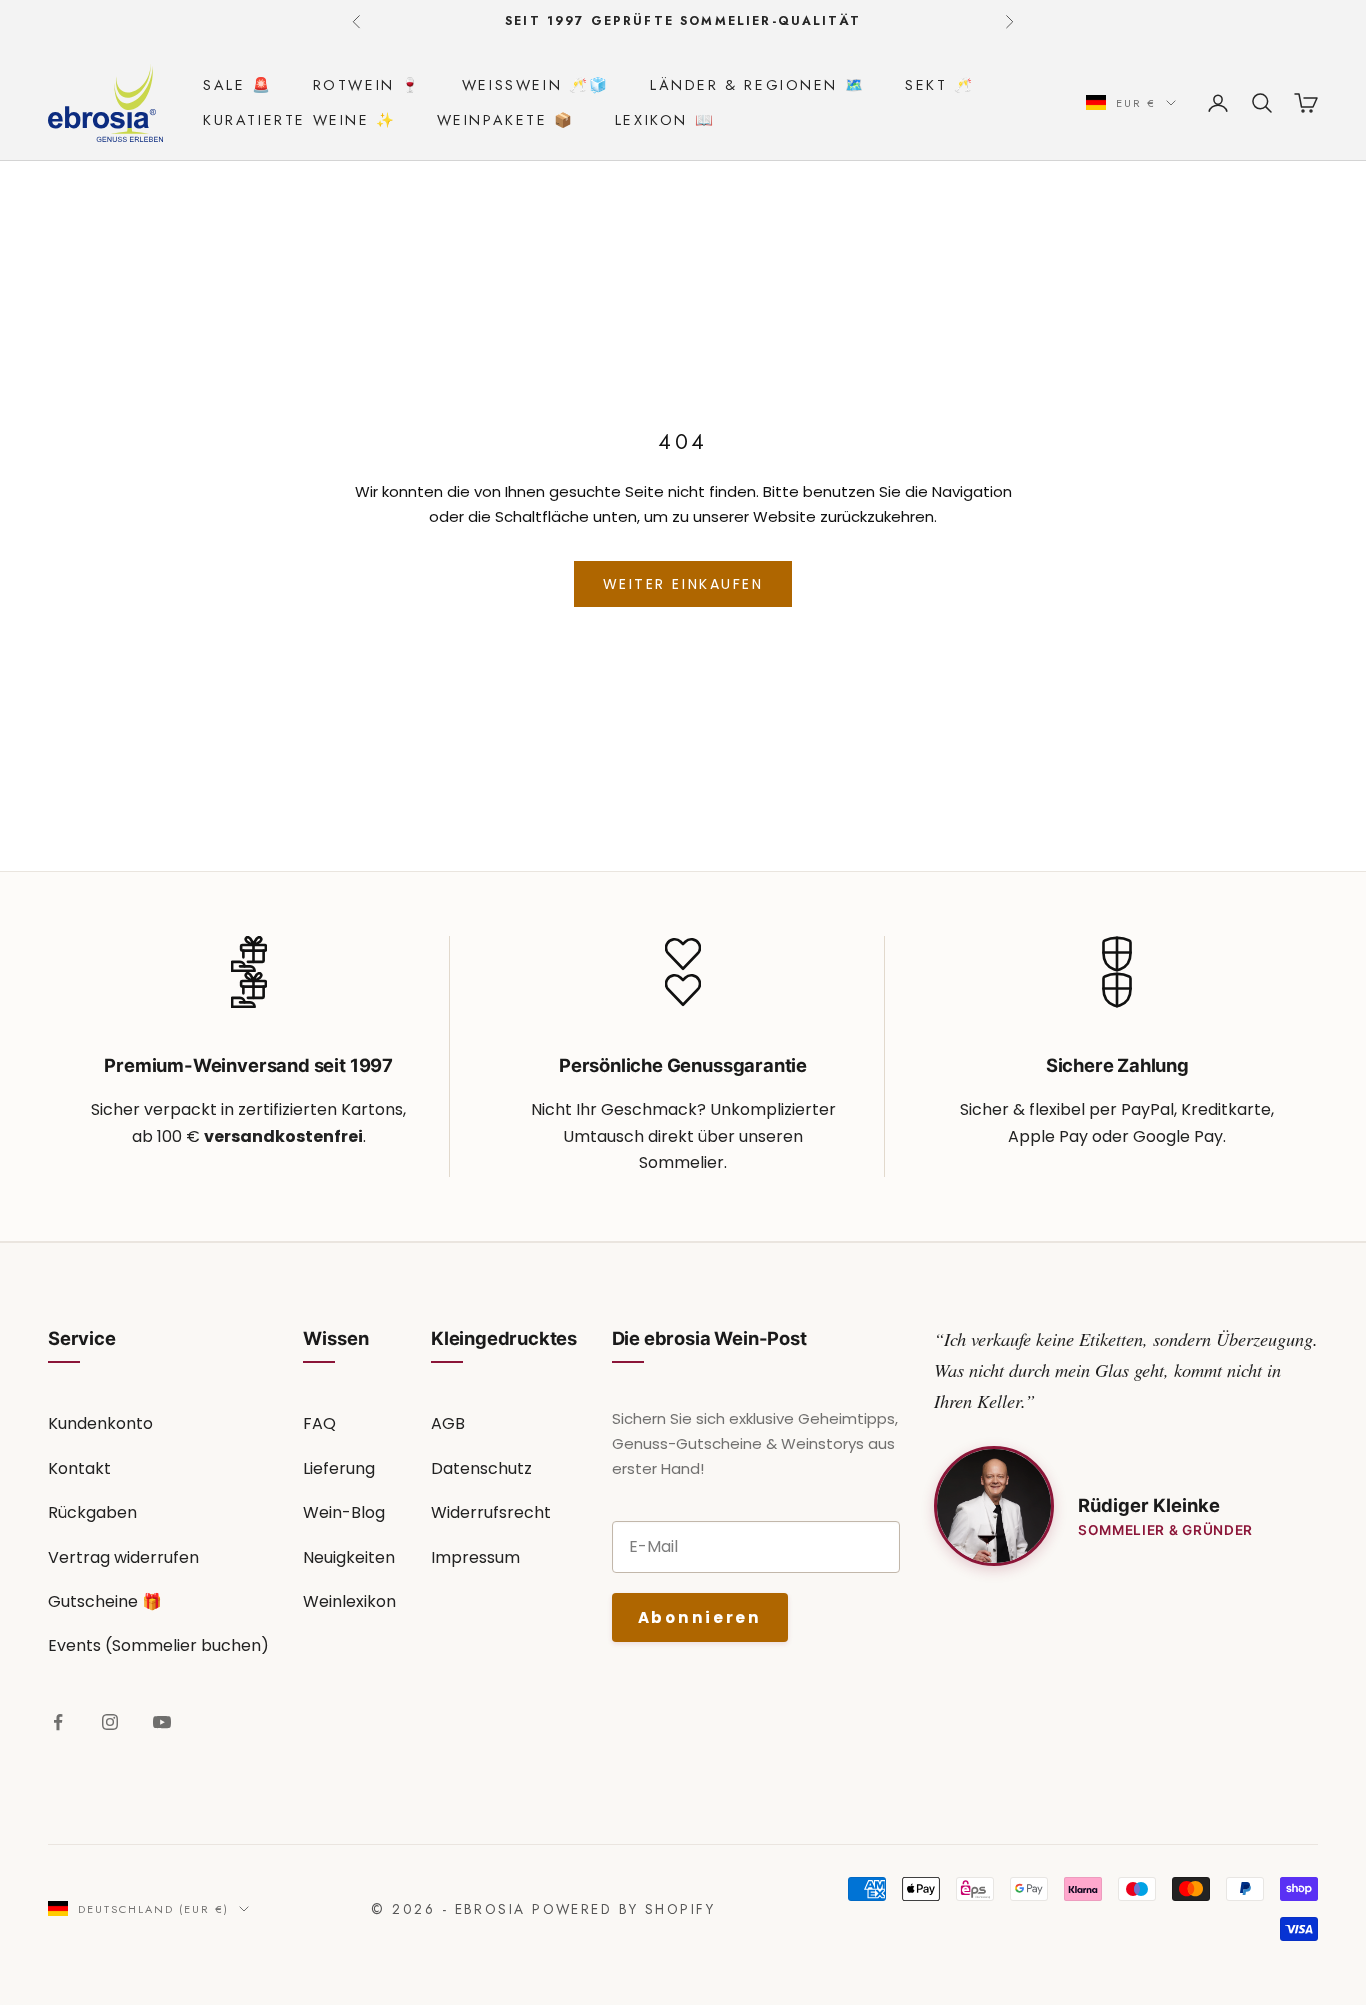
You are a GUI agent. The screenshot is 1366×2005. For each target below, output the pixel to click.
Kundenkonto (100, 1423)
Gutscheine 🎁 (105, 1601)
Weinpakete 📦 (506, 120)
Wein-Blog (344, 1512)
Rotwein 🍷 (367, 85)
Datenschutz (481, 1468)
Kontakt (79, 1468)
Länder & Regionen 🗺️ (757, 85)
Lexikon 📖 (665, 120)
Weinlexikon (349, 1601)
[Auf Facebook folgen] (58, 1722)
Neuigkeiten (349, 1557)
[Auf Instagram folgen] (110, 1722)
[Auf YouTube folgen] (162, 1722)
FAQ (319, 1423)
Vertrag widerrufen (123, 1557)
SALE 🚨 (238, 85)
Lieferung (339, 1468)
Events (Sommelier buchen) (158, 1645)
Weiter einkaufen (683, 584)
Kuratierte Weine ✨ (300, 120)
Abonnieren (700, 1617)
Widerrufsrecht (491, 1512)
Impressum (475, 1557)
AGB (448, 1423)
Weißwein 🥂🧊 (536, 85)
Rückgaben (92, 1512)
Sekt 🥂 (940, 85)
